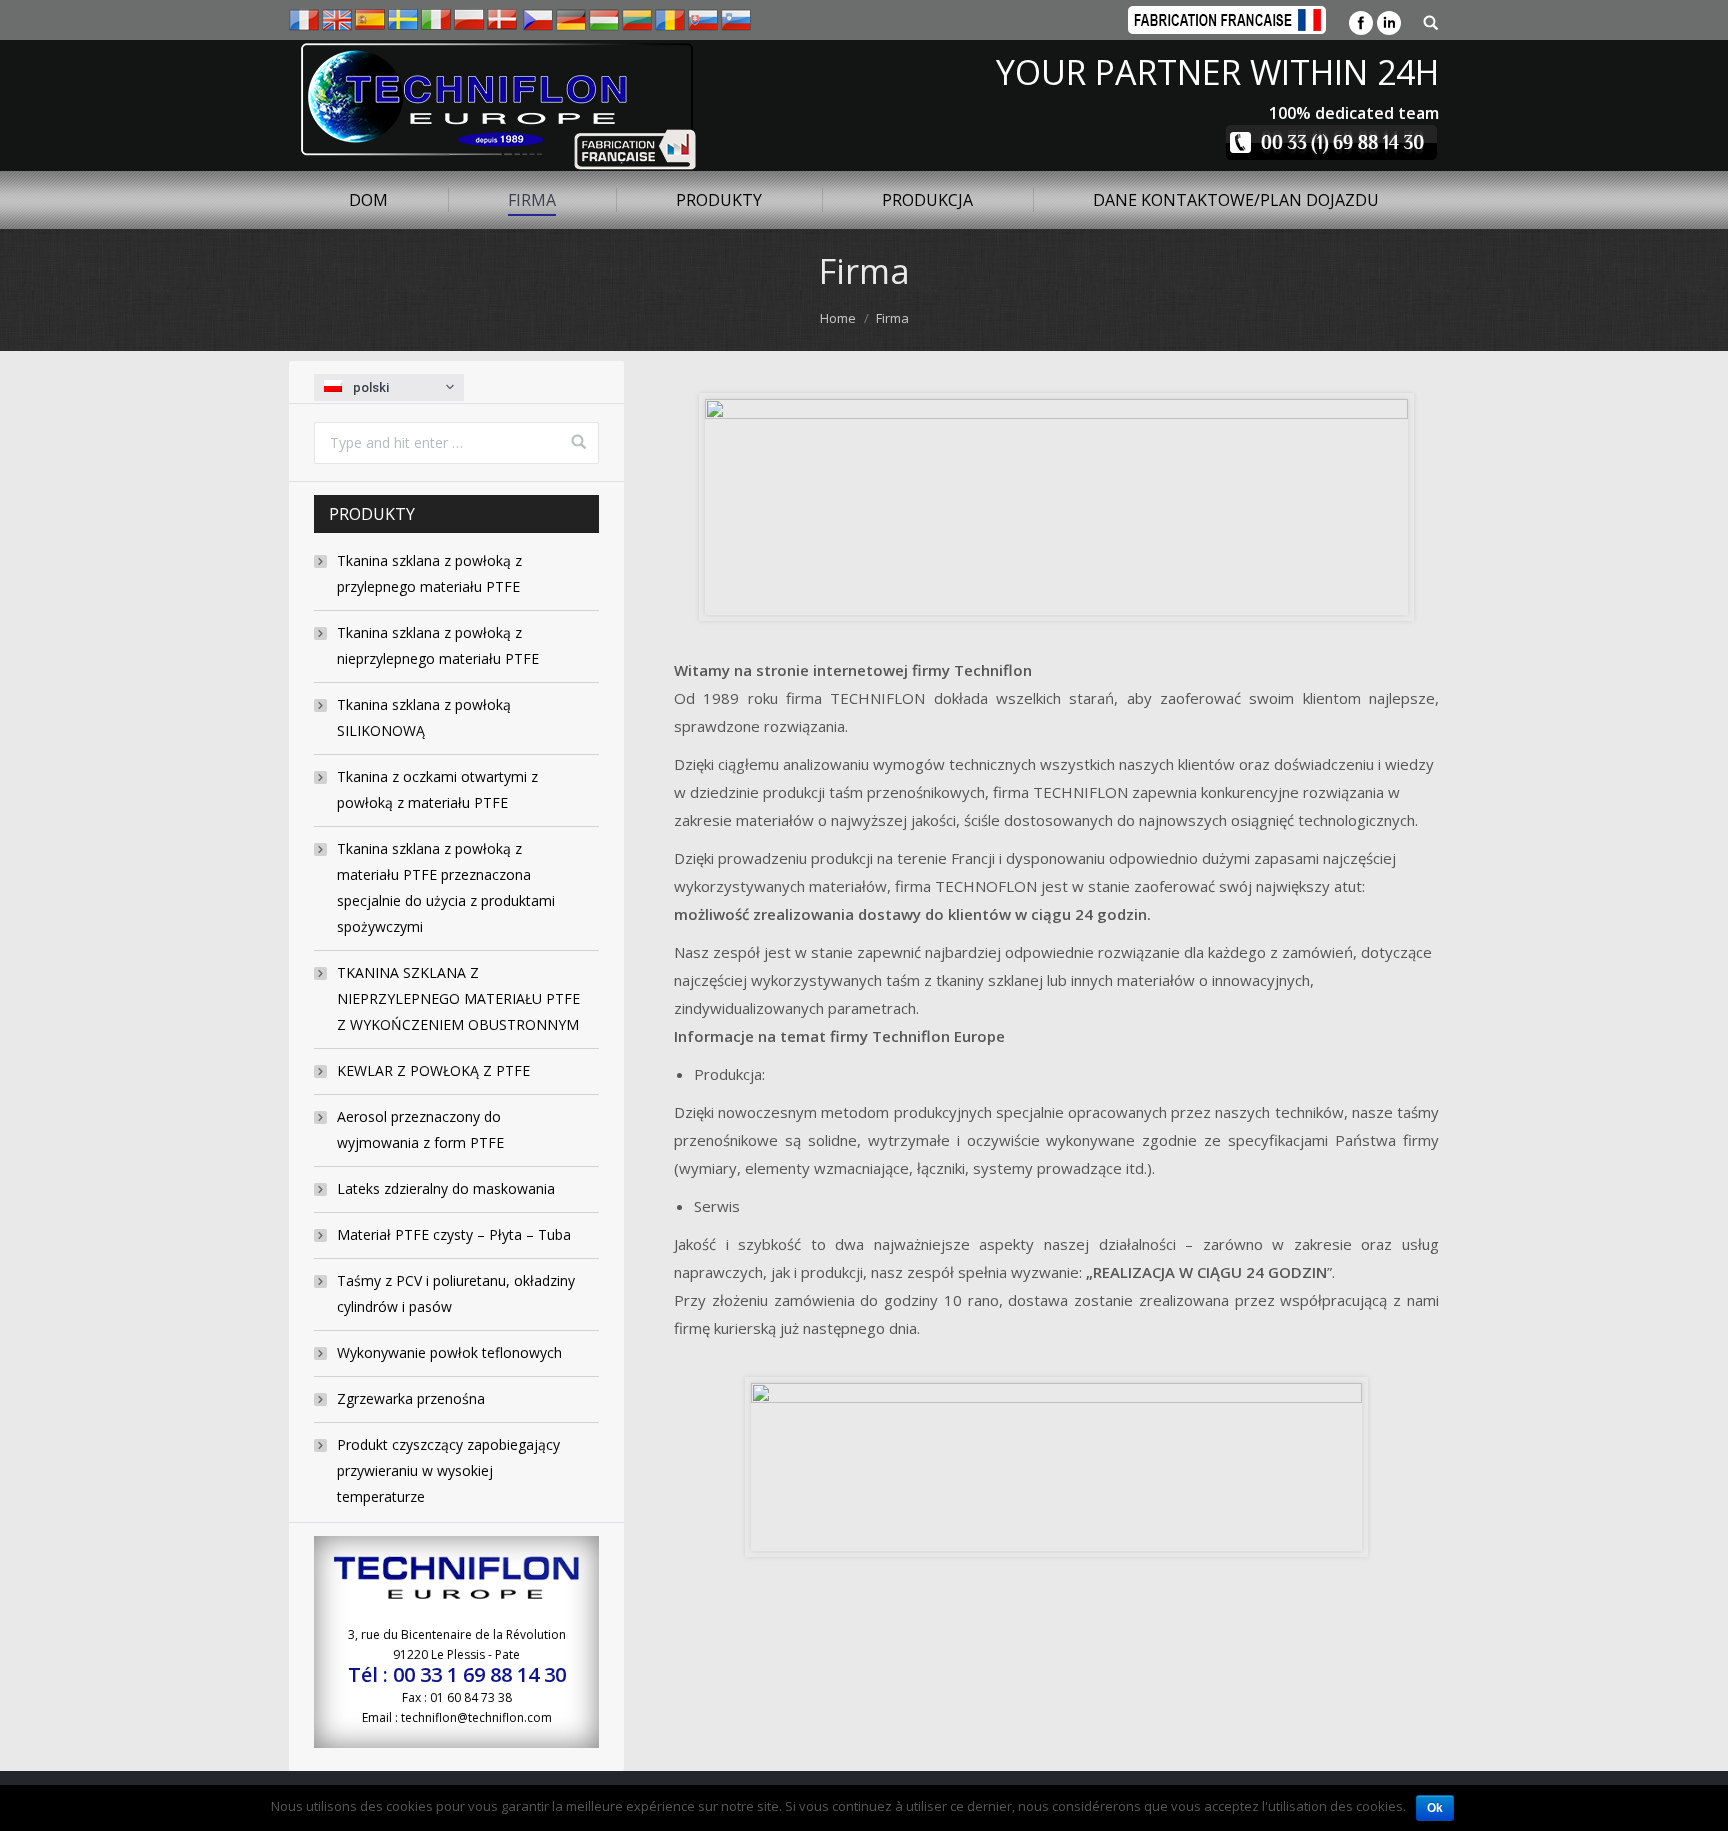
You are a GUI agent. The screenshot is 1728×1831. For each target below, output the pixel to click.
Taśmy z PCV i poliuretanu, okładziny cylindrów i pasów (456, 1293)
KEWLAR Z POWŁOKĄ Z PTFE (433, 1070)
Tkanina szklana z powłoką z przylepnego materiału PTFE (429, 573)
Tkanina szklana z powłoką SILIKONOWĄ (424, 717)
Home (838, 318)
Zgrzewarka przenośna (411, 1398)
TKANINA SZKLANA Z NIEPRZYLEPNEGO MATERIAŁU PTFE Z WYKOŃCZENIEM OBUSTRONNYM (458, 998)
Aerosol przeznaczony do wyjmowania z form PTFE (420, 1129)
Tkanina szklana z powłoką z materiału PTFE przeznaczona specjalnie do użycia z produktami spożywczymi (446, 887)
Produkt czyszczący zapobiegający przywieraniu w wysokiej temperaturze (448, 1470)
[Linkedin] (1389, 23)
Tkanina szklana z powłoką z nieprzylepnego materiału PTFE (438, 645)
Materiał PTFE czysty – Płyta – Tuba (454, 1234)
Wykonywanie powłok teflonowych (449, 1352)
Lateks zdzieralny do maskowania (446, 1188)
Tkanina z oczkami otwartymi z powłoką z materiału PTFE (437, 789)
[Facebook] (1361, 23)
